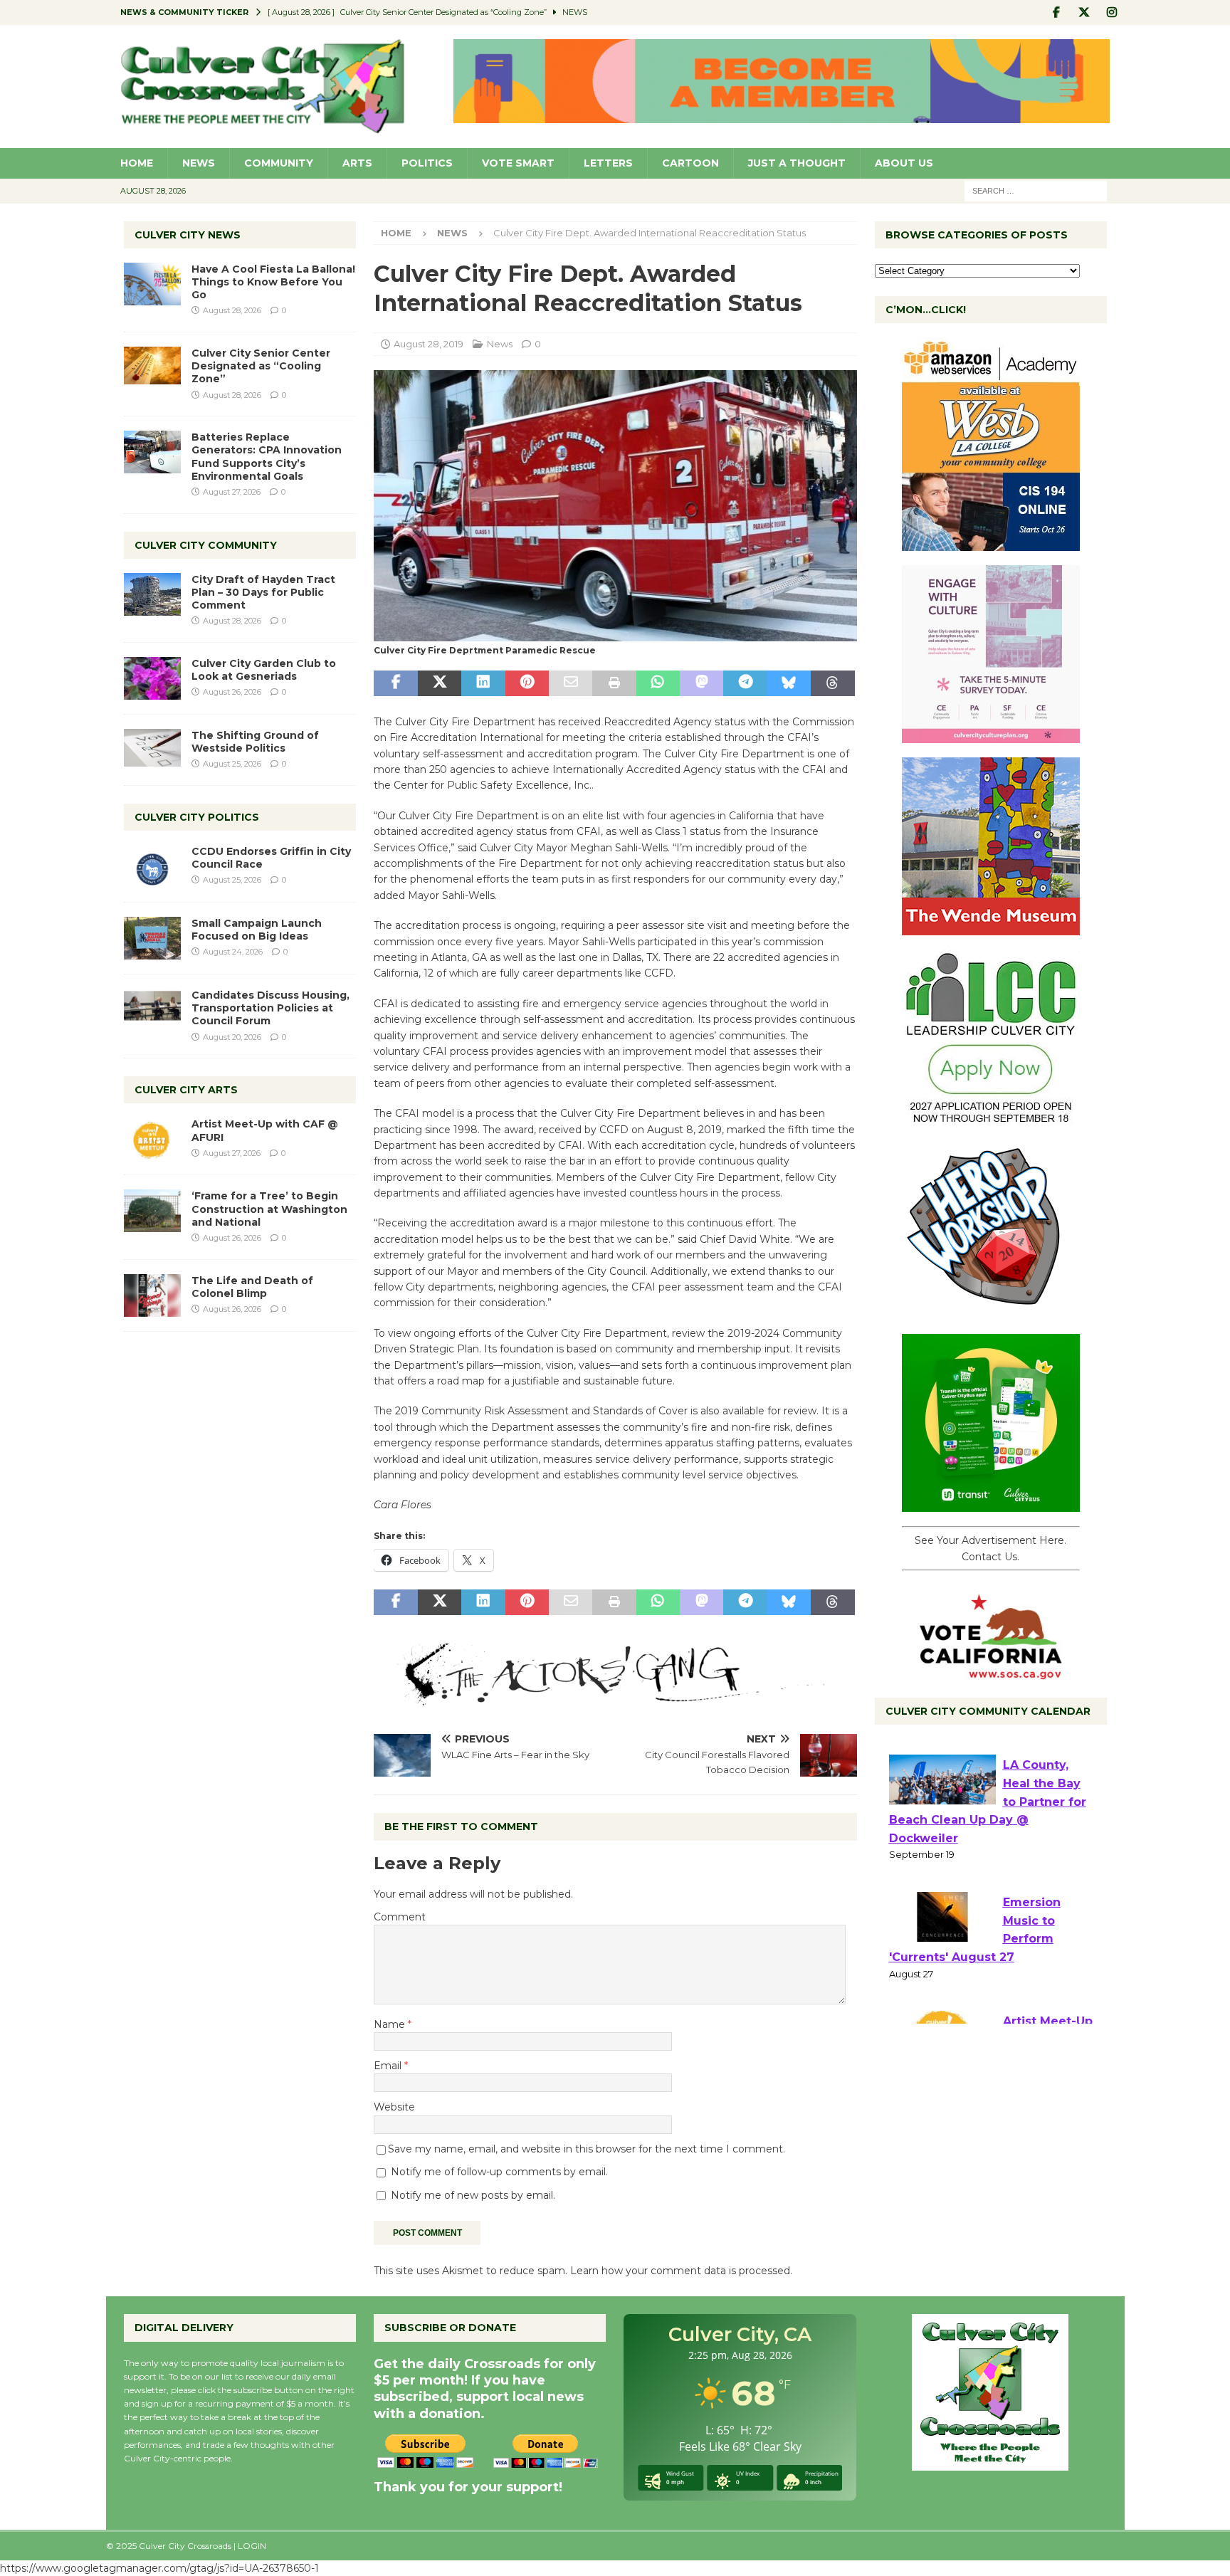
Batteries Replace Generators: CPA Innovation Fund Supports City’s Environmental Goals (267, 457)
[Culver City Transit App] (991, 1504)
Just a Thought (797, 163)
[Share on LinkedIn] (483, 683)
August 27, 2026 (232, 492)
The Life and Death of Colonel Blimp (252, 1287)
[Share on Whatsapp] (658, 683)
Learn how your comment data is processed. (681, 2271)
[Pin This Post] (527, 683)
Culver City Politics (197, 817)
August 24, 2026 (233, 952)
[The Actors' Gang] (615, 1697)
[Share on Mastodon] (701, 683)
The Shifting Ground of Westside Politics (255, 742)
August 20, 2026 (232, 1037)
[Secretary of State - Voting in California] (991, 1672)
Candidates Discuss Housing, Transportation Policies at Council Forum (270, 1008)
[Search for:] (1036, 190)
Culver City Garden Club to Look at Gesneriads (264, 670)
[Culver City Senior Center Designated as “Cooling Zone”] (152, 366)
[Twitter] (1084, 12)
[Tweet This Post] (440, 683)
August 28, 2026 (232, 310)
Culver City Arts (186, 1090)
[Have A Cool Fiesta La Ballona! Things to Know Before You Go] (152, 284)
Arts (357, 163)
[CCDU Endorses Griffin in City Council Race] (152, 866)
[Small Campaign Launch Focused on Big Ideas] (152, 938)
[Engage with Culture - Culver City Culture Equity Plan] (991, 735)
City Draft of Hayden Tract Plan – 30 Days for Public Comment (263, 592)
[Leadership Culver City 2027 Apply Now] (991, 1120)
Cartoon (690, 163)
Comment (400, 1917)
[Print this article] (614, 683)
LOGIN (252, 2546)
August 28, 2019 (429, 344)
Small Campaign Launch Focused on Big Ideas (257, 930)
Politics (427, 163)
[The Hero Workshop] (991, 1312)
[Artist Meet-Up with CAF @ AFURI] (152, 1139)
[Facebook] (1057, 12)
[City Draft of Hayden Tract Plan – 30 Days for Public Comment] (152, 594)
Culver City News (188, 235)
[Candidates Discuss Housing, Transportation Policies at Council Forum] (152, 1010)
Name (391, 2024)
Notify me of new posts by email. (473, 2195)
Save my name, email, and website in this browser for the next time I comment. (587, 2149)
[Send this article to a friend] (571, 683)
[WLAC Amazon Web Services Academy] (991, 543)
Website (394, 2107)
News (199, 163)
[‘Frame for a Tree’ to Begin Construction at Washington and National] (152, 1211)
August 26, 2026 (232, 692)
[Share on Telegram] (745, 683)
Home (137, 163)
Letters (608, 163)
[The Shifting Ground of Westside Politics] (152, 748)
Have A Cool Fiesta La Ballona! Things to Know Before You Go (273, 282)
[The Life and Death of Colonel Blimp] (152, 1295)
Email (389, 2066)
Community (279, 163)
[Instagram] (1112, 12)
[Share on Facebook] (395, 683)
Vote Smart (518, 163)
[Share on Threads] (832, 683)
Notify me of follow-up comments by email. (499, 2172)
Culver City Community (206, 545)
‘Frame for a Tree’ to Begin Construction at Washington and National (269, 1209)
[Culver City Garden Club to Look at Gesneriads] (152, 678)
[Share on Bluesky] (789, 683)
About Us (904, 163)
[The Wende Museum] (991, 927)
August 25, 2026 (232, 764)
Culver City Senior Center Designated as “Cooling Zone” (261, 366)
